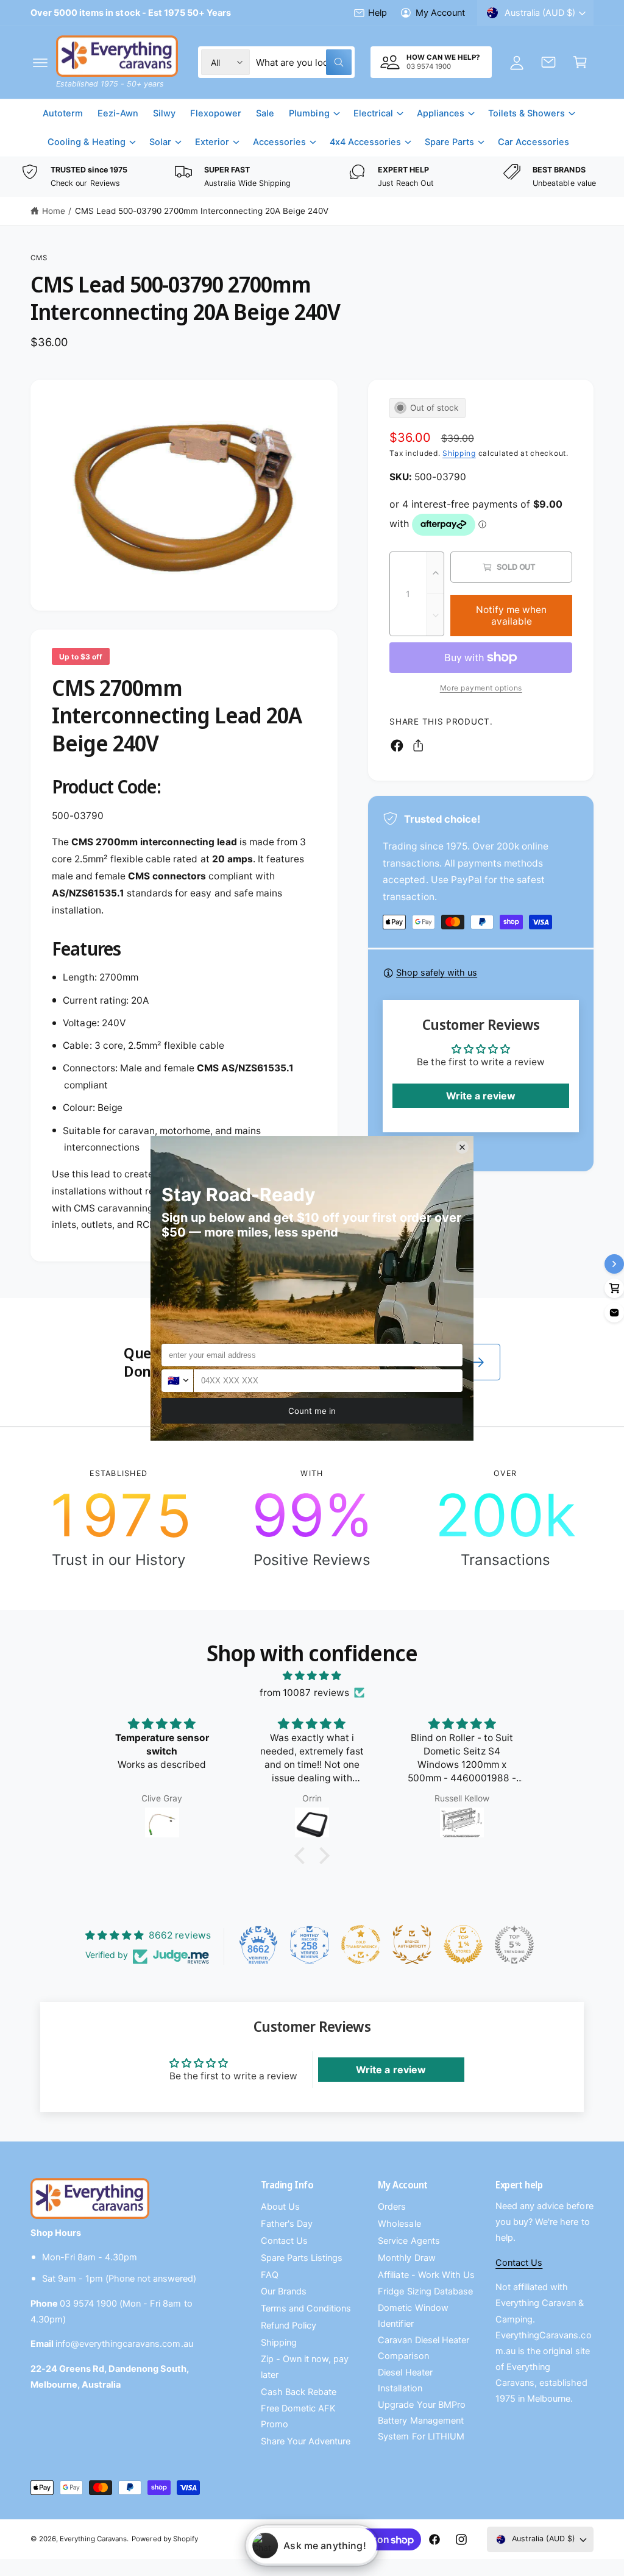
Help (378, 13)
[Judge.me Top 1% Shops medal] (463, 1945)
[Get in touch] (548, 62)
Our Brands (284, 2291)
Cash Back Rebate (299, 2392)
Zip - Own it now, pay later (305, 2367)
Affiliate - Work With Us (426, 2275)
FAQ (270, 2275)
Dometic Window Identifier (413, 2316)
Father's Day (287, 2224)
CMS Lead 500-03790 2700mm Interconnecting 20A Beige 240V (202, 211)
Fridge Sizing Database (425, 2291)
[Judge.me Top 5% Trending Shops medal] (514, 1945)
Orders (392, 2207)
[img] (312, 1676)
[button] (40, 62)
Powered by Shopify (165, 2539)
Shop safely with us (437, 973)
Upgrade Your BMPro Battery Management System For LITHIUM (421, 2421)
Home (54, 211)
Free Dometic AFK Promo (298, 2416)
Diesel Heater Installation (405, 2380)
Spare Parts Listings (302, 2258)
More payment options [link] (481, 688)
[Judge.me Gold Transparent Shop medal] (361, 1945)
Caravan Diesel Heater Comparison (423, 2348)
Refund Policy (289, 2326)
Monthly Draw (406, 2258)
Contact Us (284, 2241)
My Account (440, 13)
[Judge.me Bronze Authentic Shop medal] (412, 1945)
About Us (280, 2207)
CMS (39, 258)
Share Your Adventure (306, 2441)
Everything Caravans (93, 2539)
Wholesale (399, 2224)
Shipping (459, 453)
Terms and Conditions (306, 2308)
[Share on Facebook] (397, 746)
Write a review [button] (481, 1096)
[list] (312, 177)
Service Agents (409, 2241)
